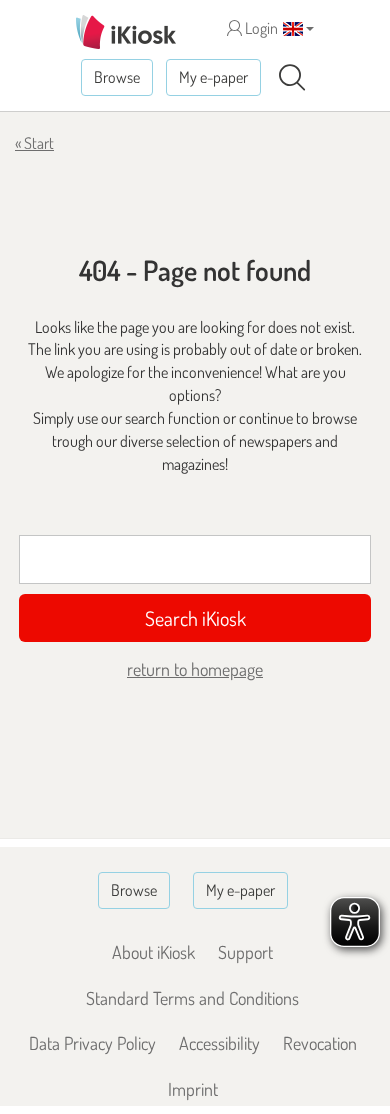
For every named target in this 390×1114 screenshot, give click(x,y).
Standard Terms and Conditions (192, 998)
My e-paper (213, 77)
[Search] (292, 78)
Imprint (193, 1089)
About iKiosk (153, 952)
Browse (117, 77)
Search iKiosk (195, 618)
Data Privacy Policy (92, 1043)
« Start (34, 143)
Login (260, 28)
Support (245, 952)
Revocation (320, 1043)
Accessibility (219, 1043)
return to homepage (195, 669)
